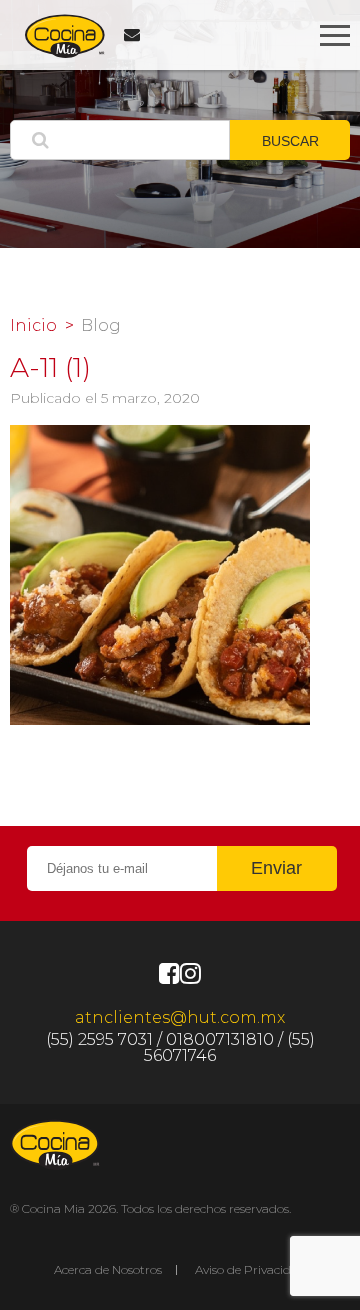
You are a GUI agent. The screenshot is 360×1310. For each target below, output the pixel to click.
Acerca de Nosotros (108, 1269)
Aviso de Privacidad (250, 1269)
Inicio (33, 326)
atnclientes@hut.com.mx (180, 1017)
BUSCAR (290, 141)
